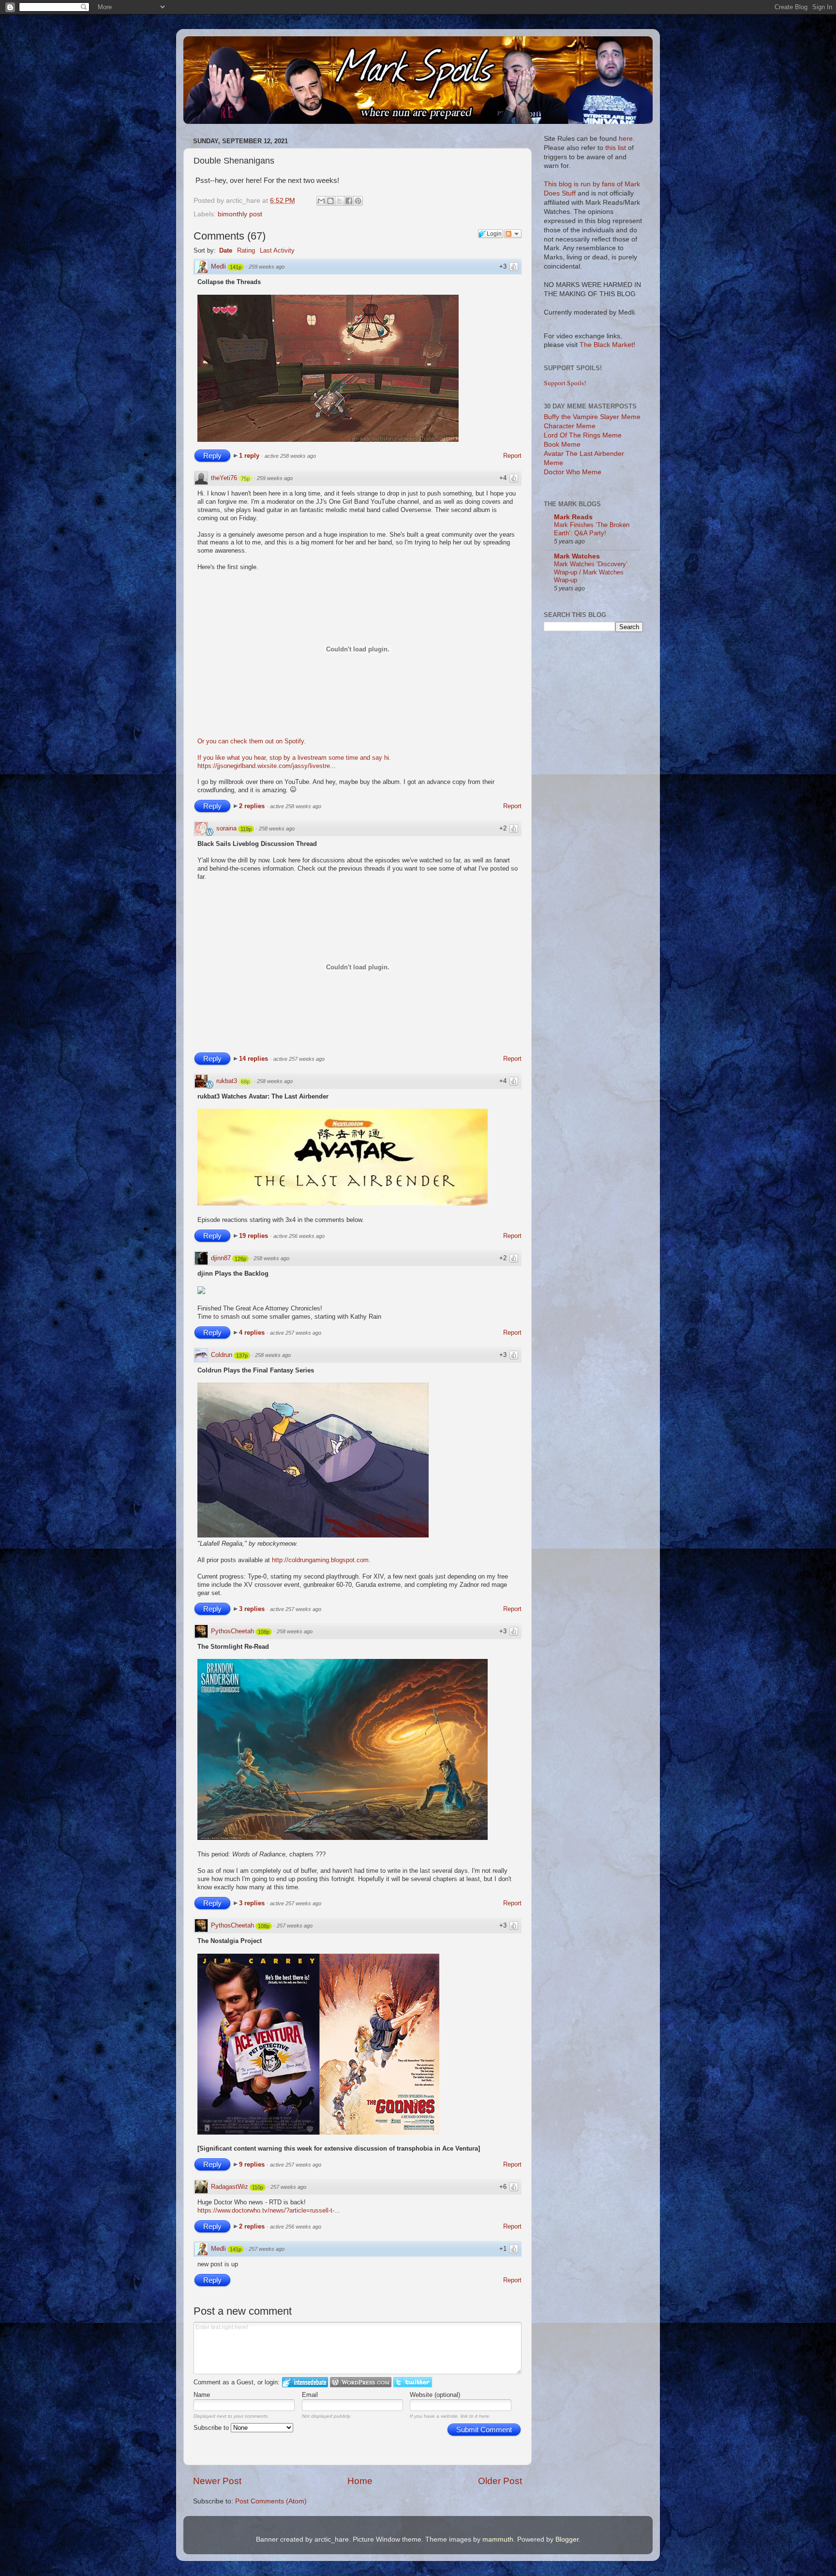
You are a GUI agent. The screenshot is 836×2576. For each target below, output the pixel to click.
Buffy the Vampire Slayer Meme (592, 417)
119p (246, 829)
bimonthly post (240, 214)
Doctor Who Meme (573, 472)
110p (258, 2187)
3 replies (253, 1609)
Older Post (500, 2481)
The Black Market (606, 345)
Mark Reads (573, 517)
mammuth (498, 2539)
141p (236, 267)
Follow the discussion (513, 234)
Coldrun (222, 1355)
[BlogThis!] (330, 201)
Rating (246, 250)
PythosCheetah (232, 1631)
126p (240, 1259)
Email (310, 2395)
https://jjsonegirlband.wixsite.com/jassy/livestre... (267, 766)
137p (242, 1356)
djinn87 (221, 1258)
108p (264, 1632)
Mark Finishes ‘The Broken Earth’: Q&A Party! (592, 529)
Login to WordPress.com (361, 2382)
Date (226, 250)
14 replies (254, 1059)
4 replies (253, 1333)
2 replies (253, 806)
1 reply (250, 456)
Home (360, 2481)
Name (202, 2395)
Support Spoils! (565, 383)
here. (627, 139)
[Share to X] (340, 201)
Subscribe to (212, 2428)
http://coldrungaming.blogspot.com (320, 1560)
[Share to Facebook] (349, 201)
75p (245, 479)
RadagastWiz (230, 2187)
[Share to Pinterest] (358, 201)
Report (512, 456)
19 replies (254, 1236)
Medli (218, 266)
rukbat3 (227, 1081)
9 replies (253, 2164)
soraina (226, 828)
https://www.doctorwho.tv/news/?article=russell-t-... (269, 2210)
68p (245, 1082)
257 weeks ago (295, 1926)
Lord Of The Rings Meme (583, 435)
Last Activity (277, 250)
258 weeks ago (277, 829)
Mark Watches (577, 556)
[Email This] (321, 201)
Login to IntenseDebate (305, 2382)
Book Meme (562, 444)
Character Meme (570, 426)
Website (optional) (435, 2395)
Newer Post (217, 2481)
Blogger (567, 2539)
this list (616, 148)
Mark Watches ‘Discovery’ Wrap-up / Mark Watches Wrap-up (591, 572)
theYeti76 (224, 478)
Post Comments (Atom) (271, 2501)
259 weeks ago (267, 267)
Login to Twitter (413, 2382)
